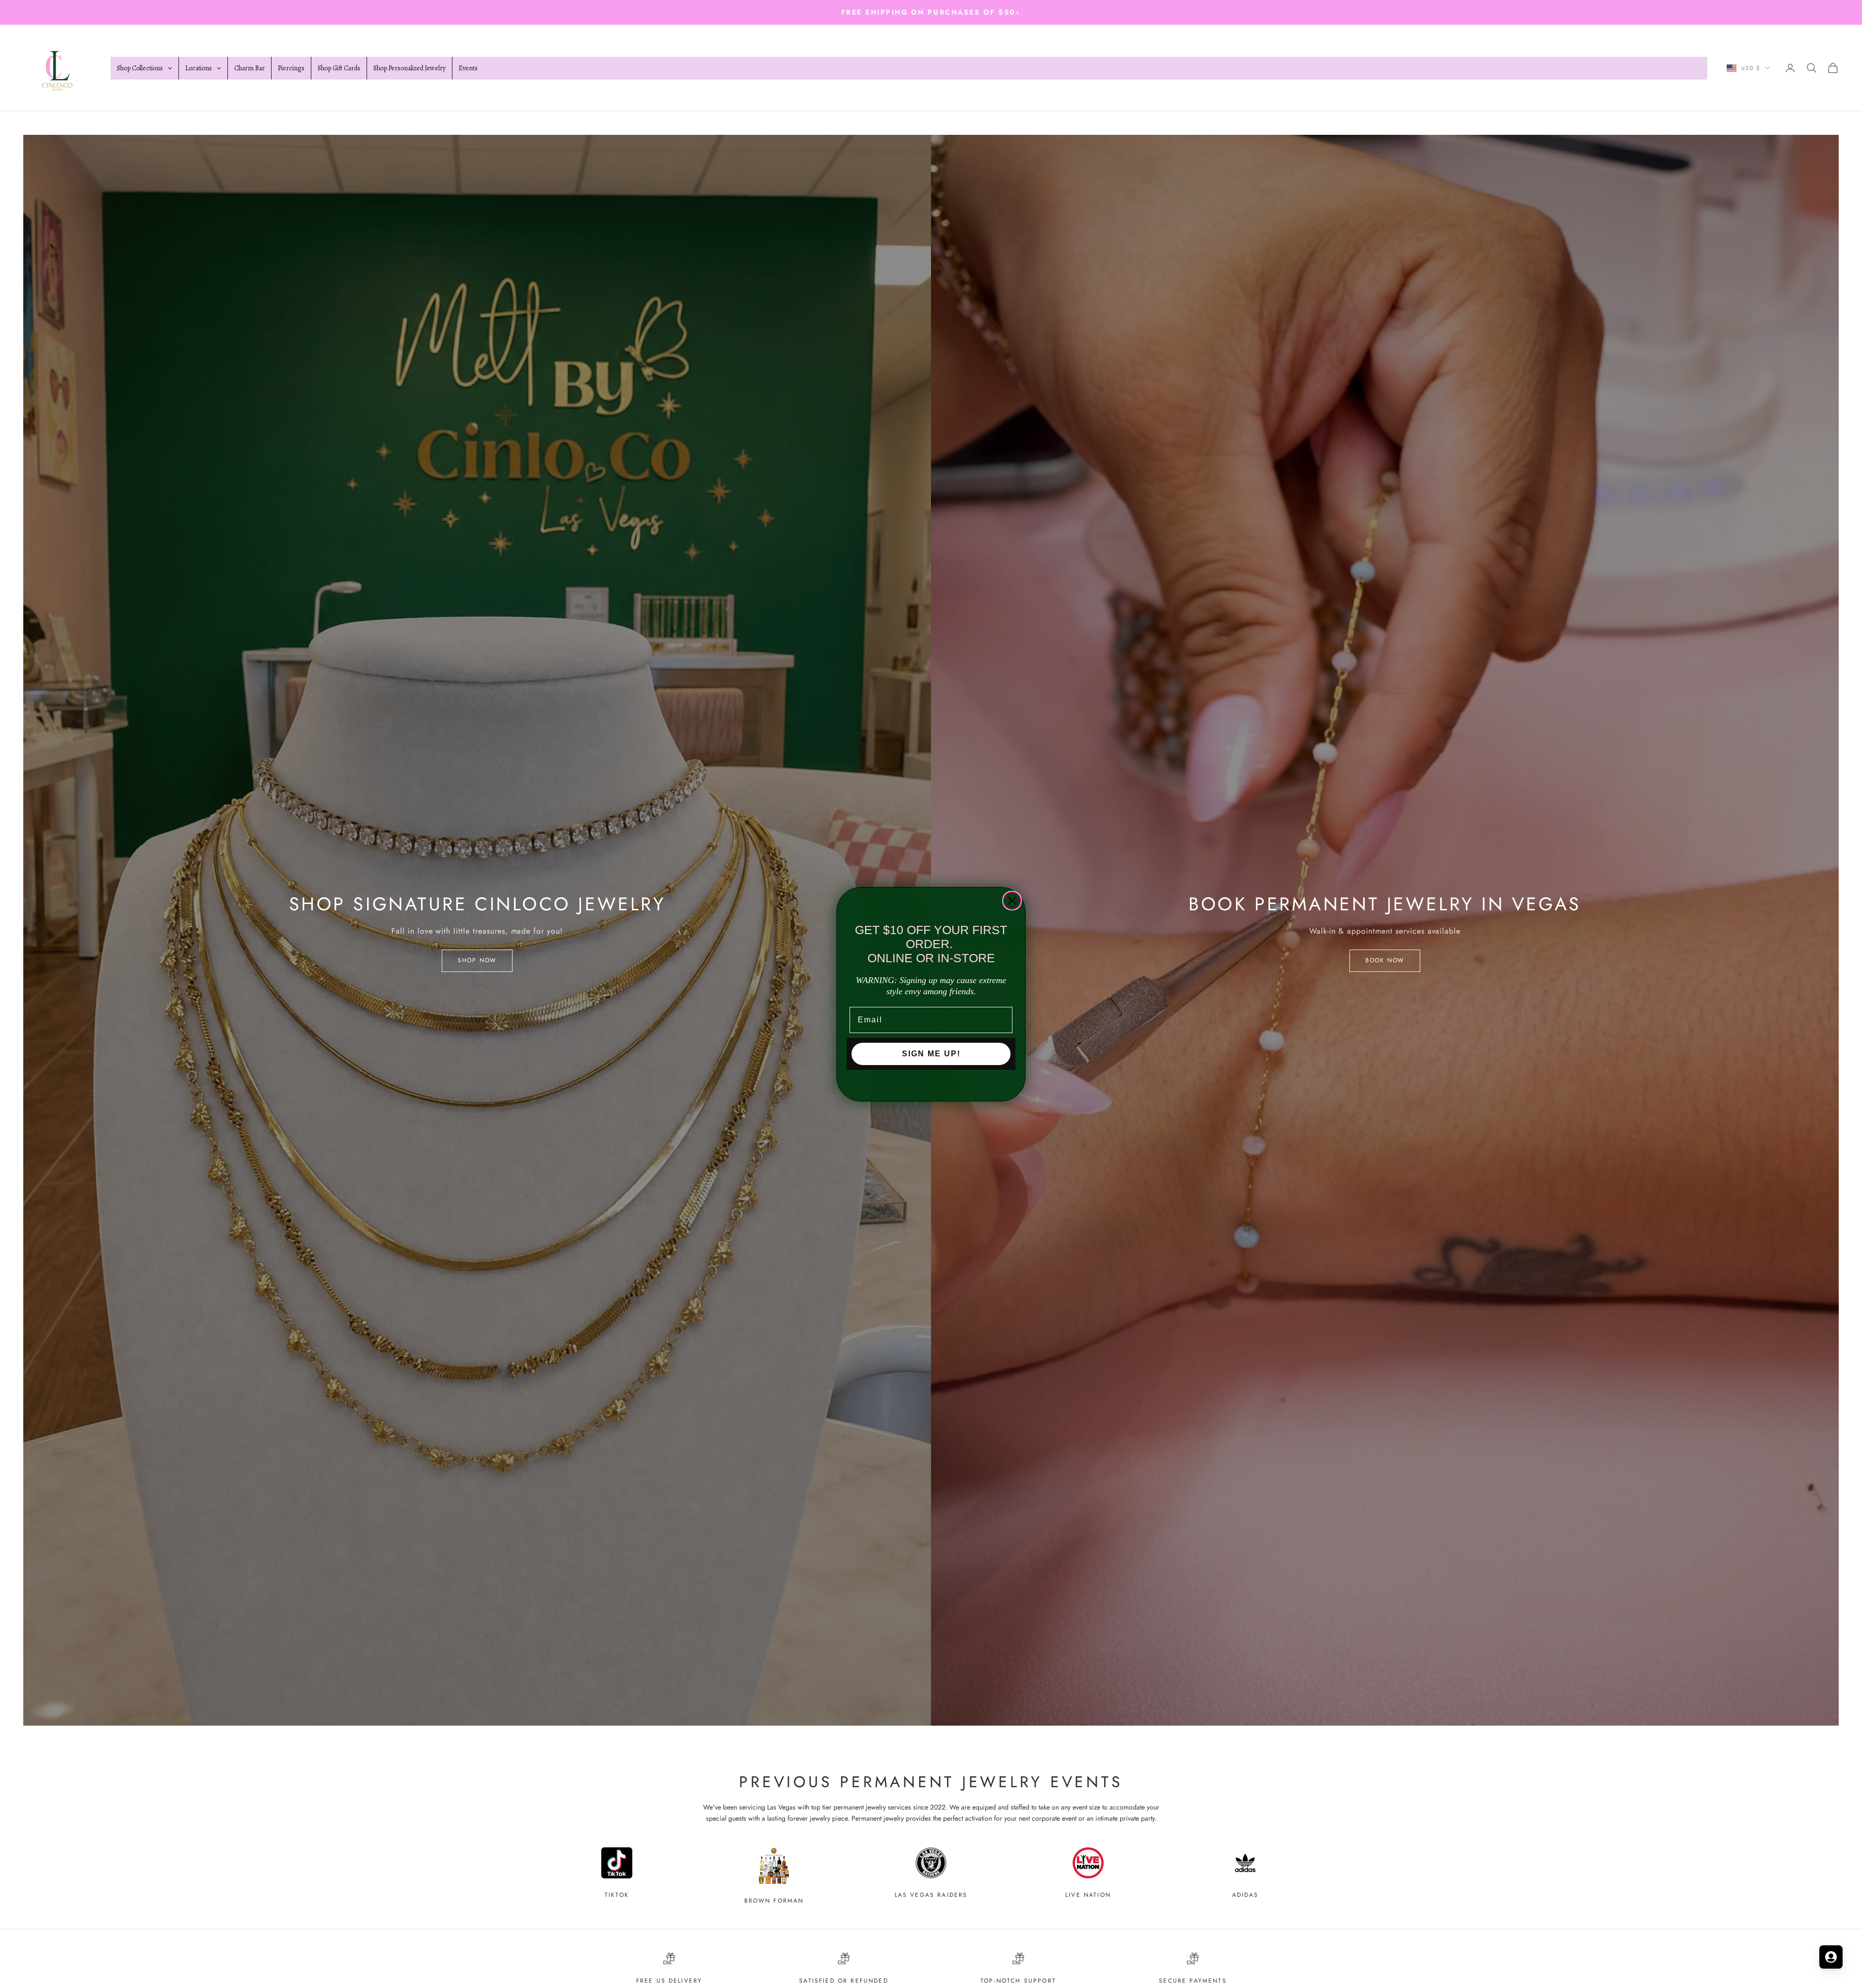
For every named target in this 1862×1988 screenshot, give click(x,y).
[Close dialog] (1012, 901)
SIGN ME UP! (931, 1054)
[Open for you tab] (1831, 1957)
